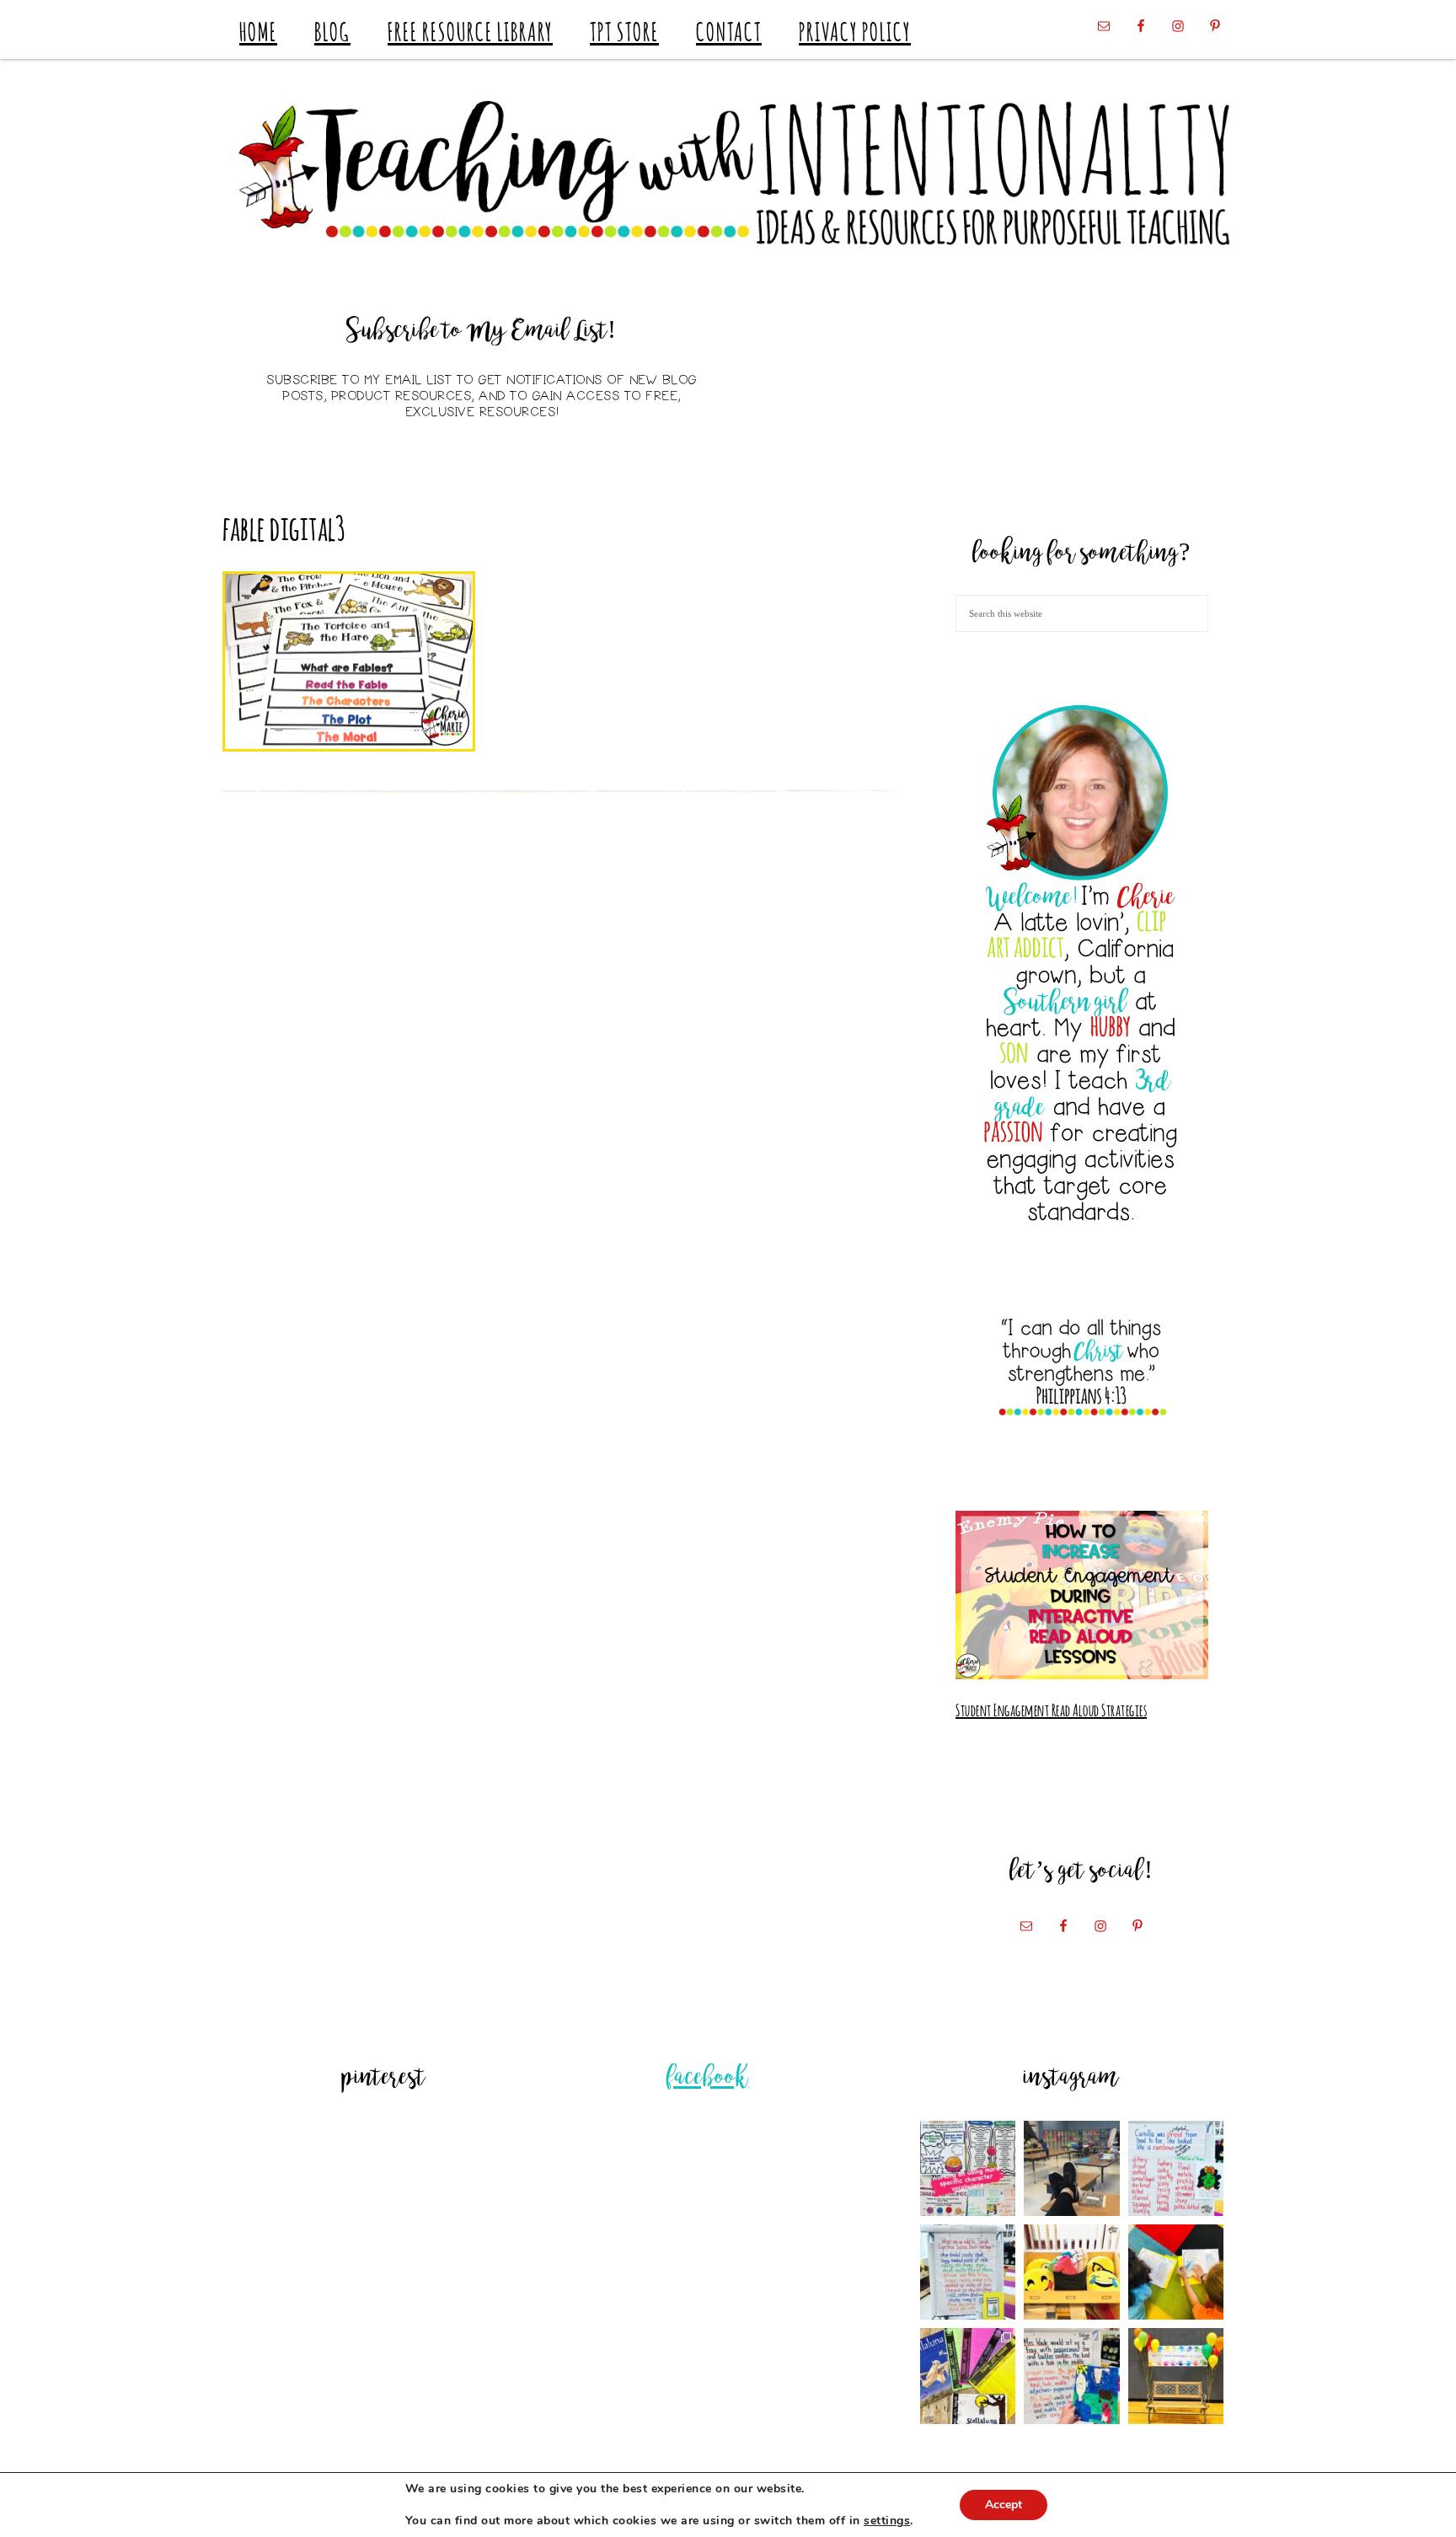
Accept (1004, 2505)
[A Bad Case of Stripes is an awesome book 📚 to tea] (1176, 2168)
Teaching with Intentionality (728, 173)
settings (887, 2521)
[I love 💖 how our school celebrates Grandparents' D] (1176, 2376)
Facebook (708, 2078)
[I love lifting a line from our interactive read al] (1071, 2376)
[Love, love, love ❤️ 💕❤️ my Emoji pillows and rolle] (1071, 2272)
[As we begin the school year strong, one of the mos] (968, 2376)
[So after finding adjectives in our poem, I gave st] (968, 2272)
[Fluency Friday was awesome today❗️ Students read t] (1176, 2272)
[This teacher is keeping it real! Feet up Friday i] (1071, 2168)
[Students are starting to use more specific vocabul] (968, 2168)
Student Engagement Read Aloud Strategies (1051, 1709)
